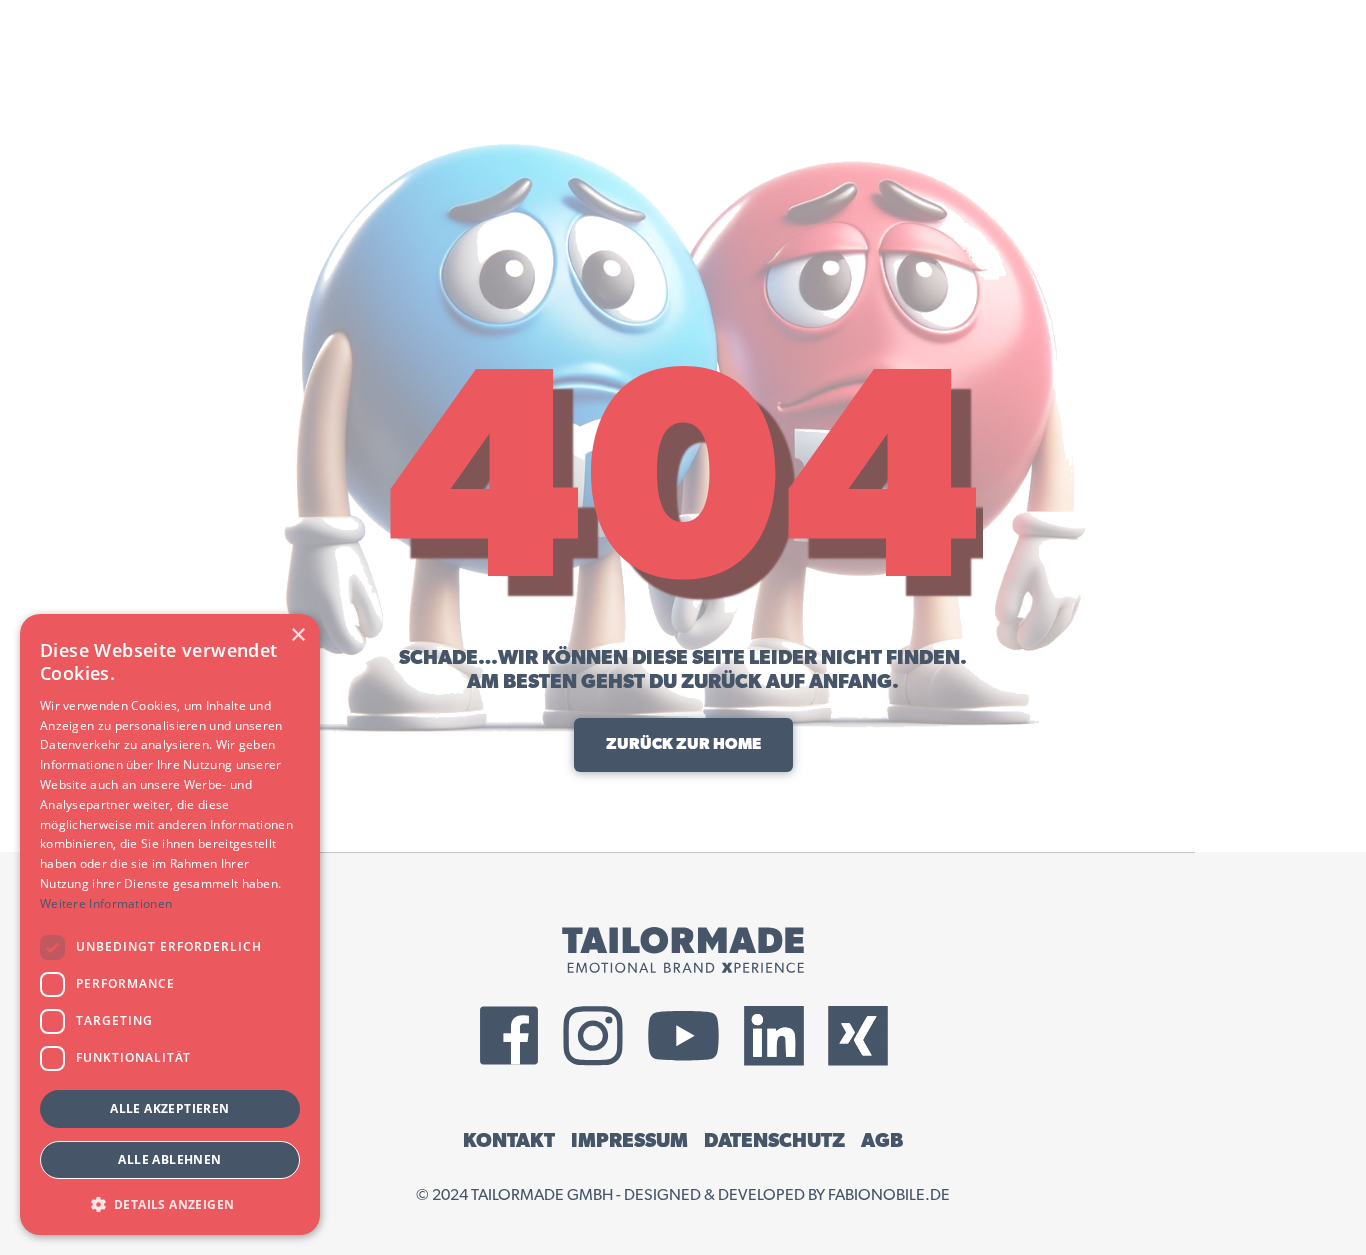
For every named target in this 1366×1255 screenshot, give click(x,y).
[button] (170, 1203)
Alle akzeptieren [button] (169, 1108)
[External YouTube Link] (683, 1036)
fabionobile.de (889, 1195)
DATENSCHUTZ (774, 1141)
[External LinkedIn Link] (774, 1036)
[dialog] (170, 924)
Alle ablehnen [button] (169, 1159)
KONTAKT (509, 1141)
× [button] (297, 635)
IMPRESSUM (629, 1141)
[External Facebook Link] (509, 1036)
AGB (882, 1141)
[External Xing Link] (858, 1036)
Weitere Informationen (106, 903)
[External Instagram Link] (593, 1036)
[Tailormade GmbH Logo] (683, 950)
